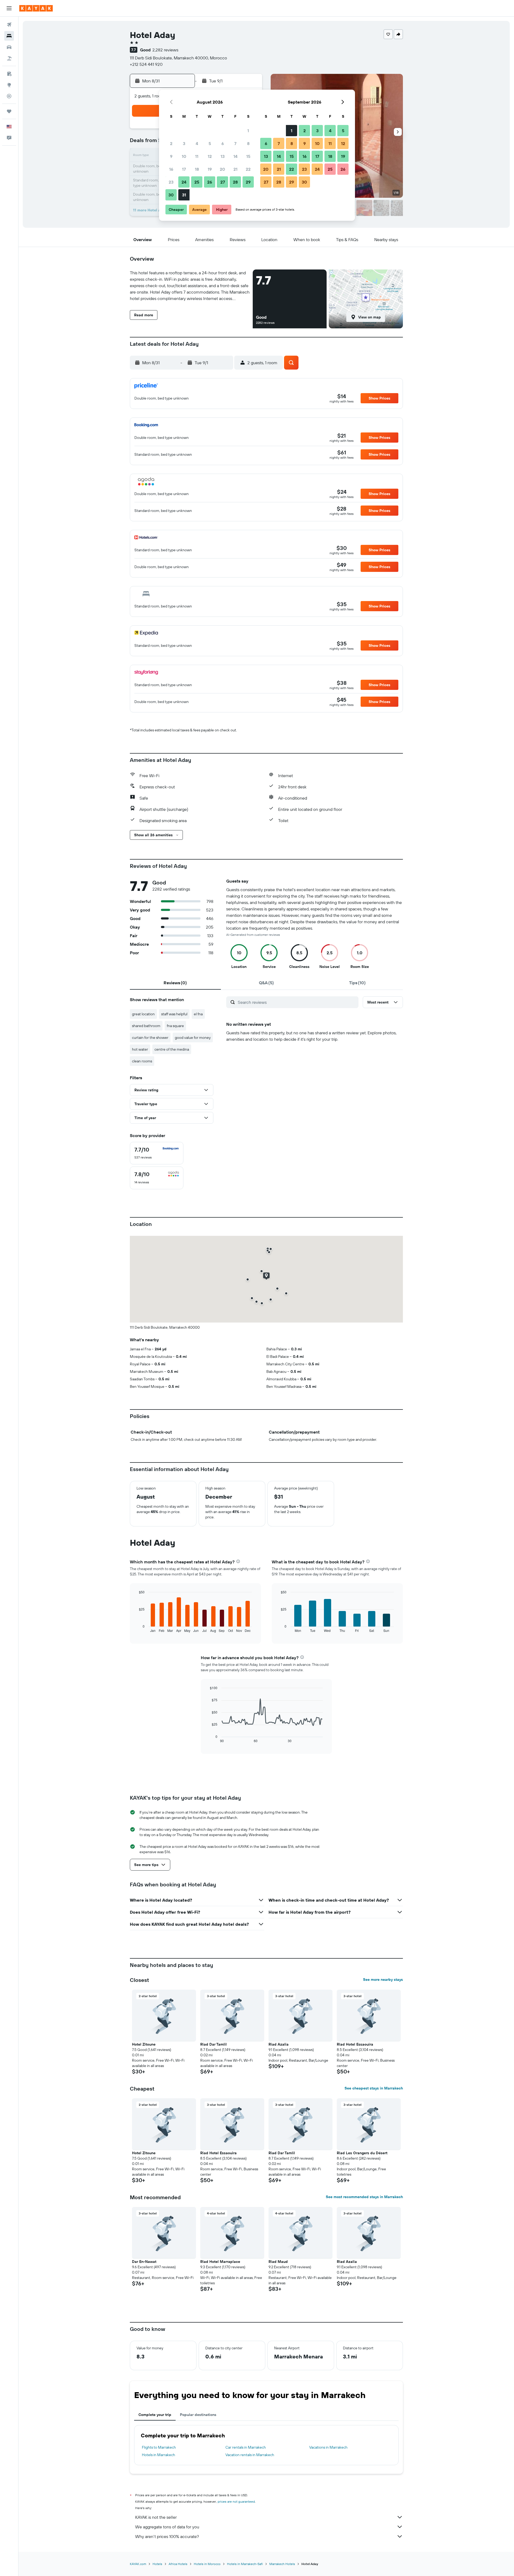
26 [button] (210, 182)
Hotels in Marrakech (158, 2455)
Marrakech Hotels (282, 2564)
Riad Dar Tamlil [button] (213, 2044)
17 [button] (184, 169)
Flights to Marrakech (159, 2447)
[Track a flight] (9, 96)
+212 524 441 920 (146, 64)
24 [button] (184, 182)
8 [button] (248, 143)
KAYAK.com (138, 2564)
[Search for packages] (9, 58)
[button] (9, 8)
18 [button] (197, 169)
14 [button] (235, 156)
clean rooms (142, 1061)
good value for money (193, 1038)
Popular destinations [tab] (198, 2415)
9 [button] (171, 156)
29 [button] (248, 182)
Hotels (157, 2564)
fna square (175, 1026)
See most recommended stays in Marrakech (364, 2197)
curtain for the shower (150, 1038)
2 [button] (171, 143)
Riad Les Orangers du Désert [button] (362, 2153)
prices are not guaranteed (236, 2501)
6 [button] (223, 143)
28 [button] (235, 182)
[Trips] (9, 111)
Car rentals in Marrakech (246, 2447)
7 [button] (235, 143)
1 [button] (248, 131)
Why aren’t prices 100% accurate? (167, 2536)
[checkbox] (157, 1153)
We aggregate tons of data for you (167, 2527)
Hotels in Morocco (207, 2564)
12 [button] (210, 156)
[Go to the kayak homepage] (36, 8)
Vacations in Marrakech (328, 2447)
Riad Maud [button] (278, 2262)
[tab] (175, 983)
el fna (198, 1014)
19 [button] (210, 169)
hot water (140, 1049)
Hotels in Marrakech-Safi (245, 2564)
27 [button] (223, 182)
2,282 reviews (165, 50)
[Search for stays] (9, 36)
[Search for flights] (9, 25)
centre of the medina (172, 1049)
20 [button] (222, 169)
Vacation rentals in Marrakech (250, 2455)
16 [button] (171, 169)
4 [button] (197, 143)
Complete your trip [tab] (155, 2415)
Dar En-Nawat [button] (144, 2262)
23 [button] (171, 182)
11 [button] (197, 156)
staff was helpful (174, 1014)
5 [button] (210, 143)
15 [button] (248, 156)
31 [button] (184, 195)
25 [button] (197, 182)
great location (143, 1014)
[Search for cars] (9, 47)
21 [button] (235, 169)
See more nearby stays (383, 1980)
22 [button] (248, 169)
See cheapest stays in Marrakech (374, 2088)
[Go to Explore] (9, 85)
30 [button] (171, 195)
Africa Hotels (178, 2564)
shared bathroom (146, 1026)
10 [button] (184, 156)
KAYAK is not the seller (156, 2517)
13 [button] (223, 156)
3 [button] (184, 143)
